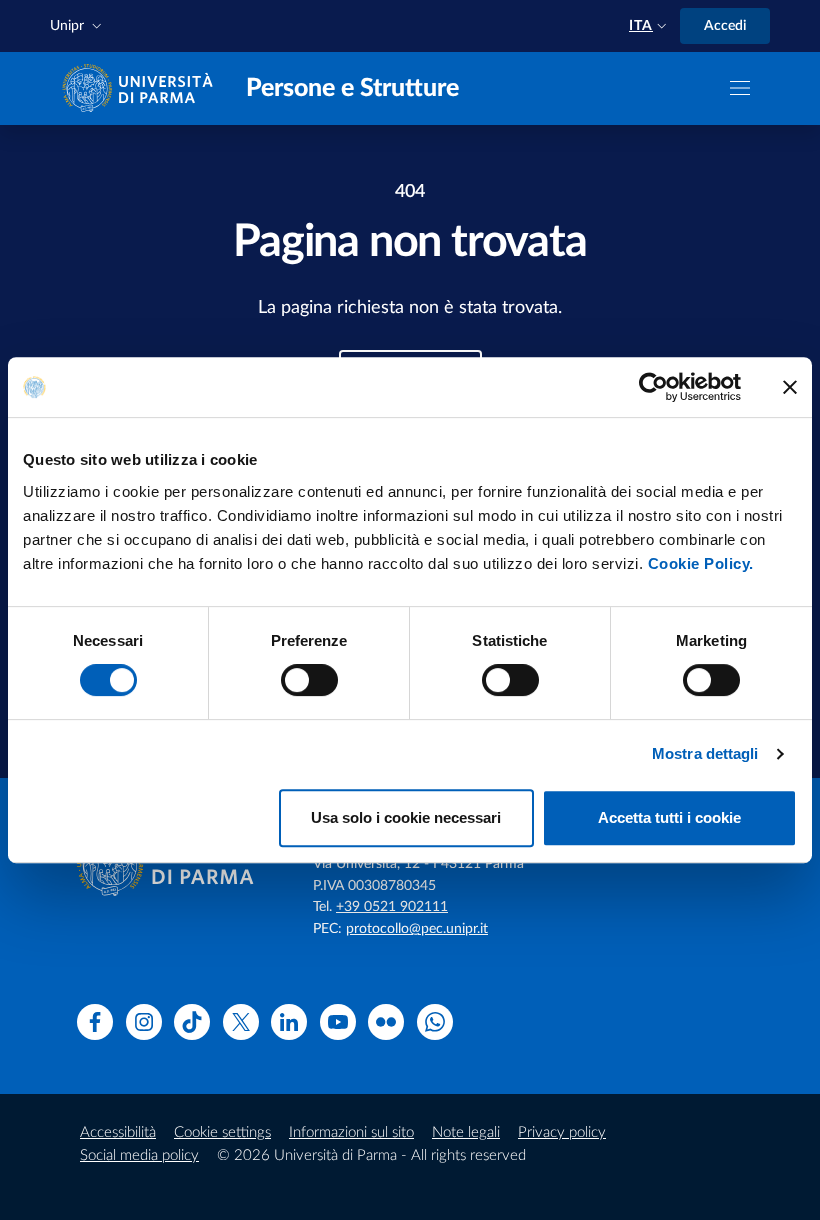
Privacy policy (562, 1132)
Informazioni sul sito (351, 1132)
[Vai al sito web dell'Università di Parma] (142, 87)
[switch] (309, 680)
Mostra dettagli (705, 753)
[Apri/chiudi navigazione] (740, 88)
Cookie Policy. (701, 563)
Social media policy (139, 1155)
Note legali (466, 1132)
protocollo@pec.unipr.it (417, 929)
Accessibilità (118, 1132)
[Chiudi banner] (790, 387)
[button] (78, 26)
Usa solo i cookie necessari (406, 817)
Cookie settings (222, 1132)
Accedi (725, 26)
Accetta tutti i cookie (669, 817)
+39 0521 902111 (392, 907)
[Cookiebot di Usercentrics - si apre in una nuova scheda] (653, 387)
